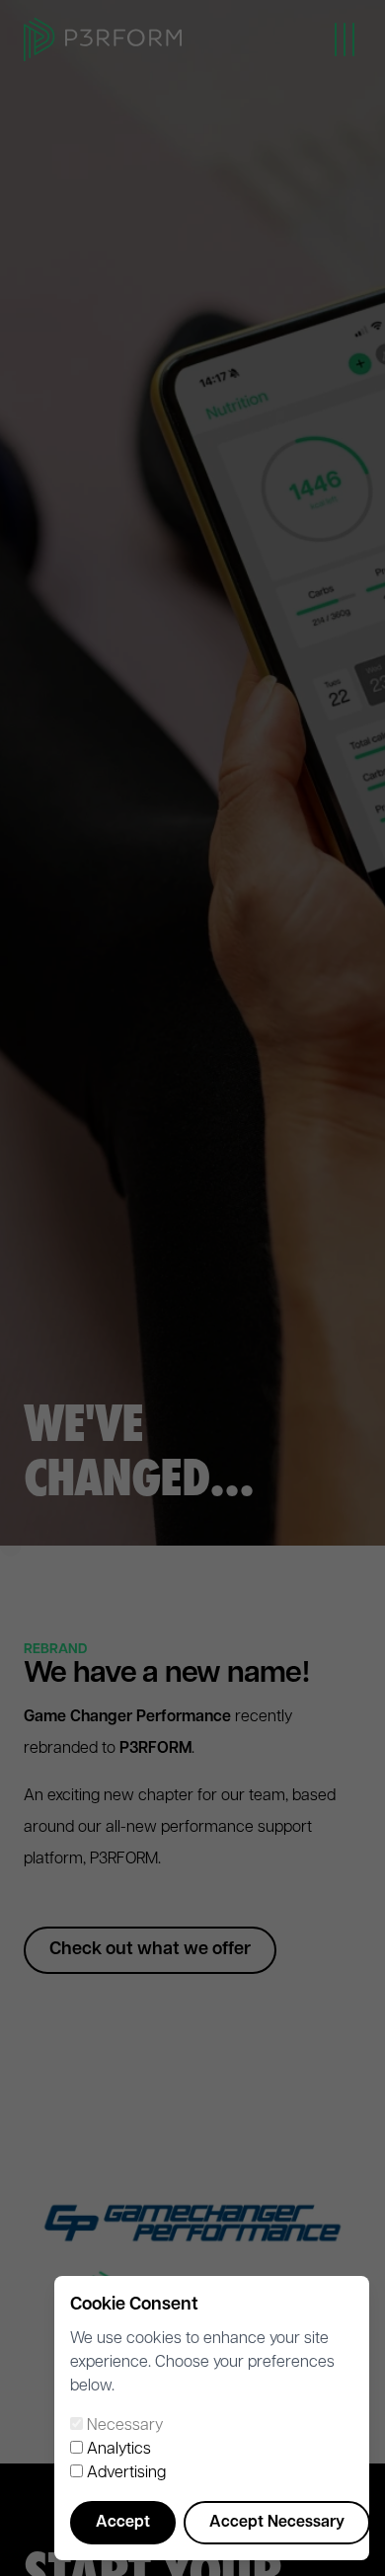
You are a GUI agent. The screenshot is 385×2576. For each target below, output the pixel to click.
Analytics (119, 2450)
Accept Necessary (277, 2523)
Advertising (126, 2473)
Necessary (125, 2426)
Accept (123, 2523)
